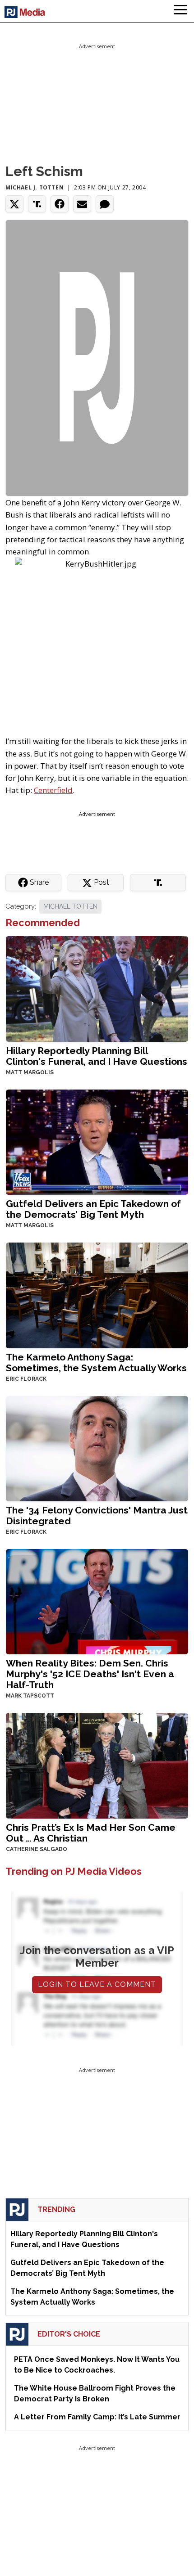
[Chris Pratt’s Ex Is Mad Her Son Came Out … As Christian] (97, 1765)
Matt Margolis (30, 1072)
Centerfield (53, 790)
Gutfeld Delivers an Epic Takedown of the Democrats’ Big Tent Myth (93, 1209)
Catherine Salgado (37, 1849)
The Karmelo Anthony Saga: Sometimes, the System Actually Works (96, 1362)
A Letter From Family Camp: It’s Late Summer (97, 2417)
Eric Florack (26, 1379)
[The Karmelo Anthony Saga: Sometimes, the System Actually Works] (97, 1295)
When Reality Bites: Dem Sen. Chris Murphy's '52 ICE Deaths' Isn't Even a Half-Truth (90, 1674)
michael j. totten (35, 187)
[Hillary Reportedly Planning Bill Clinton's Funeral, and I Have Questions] (97, 988)
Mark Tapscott (30, 1696)
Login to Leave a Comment (97, 1984)
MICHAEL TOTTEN (70, 906)
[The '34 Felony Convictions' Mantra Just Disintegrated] (97, 1448)
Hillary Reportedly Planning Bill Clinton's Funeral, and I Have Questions (97, 1056)
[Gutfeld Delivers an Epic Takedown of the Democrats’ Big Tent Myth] (97, 1141)
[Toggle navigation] (180, 11)
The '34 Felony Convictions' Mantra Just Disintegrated (97, 1515)
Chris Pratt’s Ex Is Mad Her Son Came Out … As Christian (91, 1833)
